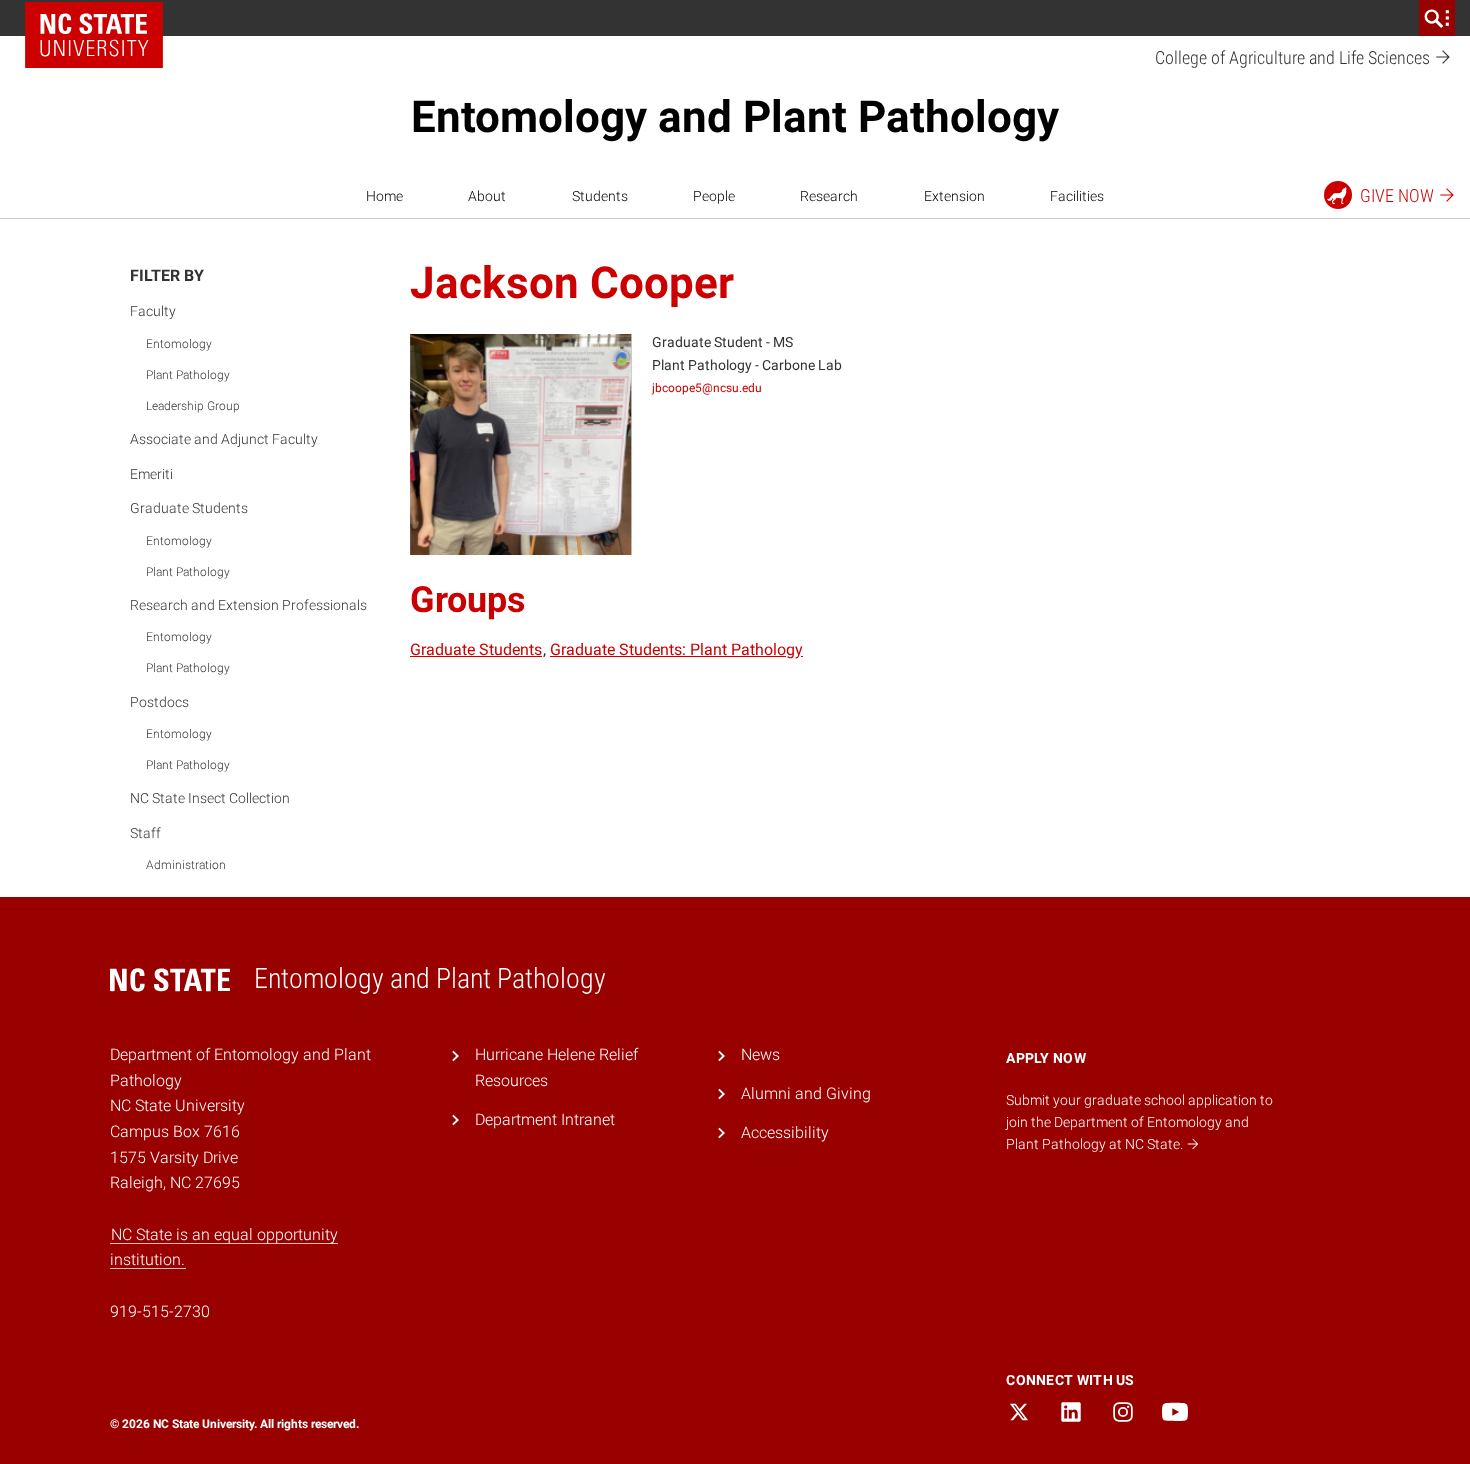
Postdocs (159, 702)
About (487, 196)
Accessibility (785, 1132)
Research (829, 196)
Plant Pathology (188, 375)
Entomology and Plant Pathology (735, 117)
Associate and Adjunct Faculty (224, 439)
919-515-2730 (160, 1311)
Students (600, 196)
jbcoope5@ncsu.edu (707, 388)
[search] (1437, 18)
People (714, 196)
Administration (186, 865)
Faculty (153, 311)
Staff (145, 833)
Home (384, 196)
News (760, 1054)
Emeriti (151, 474)
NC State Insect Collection (210, 798)
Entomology (179, 344)
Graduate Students (189, 508)
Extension (954, 196)
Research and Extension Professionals (248, 605)
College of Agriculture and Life (1294, 57)
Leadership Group (193, 406)
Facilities (1077, 196)
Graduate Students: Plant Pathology (676, 649)
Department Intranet (545, 1119)
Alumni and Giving (806, 1093)
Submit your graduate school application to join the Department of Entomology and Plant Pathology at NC (1139, 1122)
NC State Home (94, 35)
